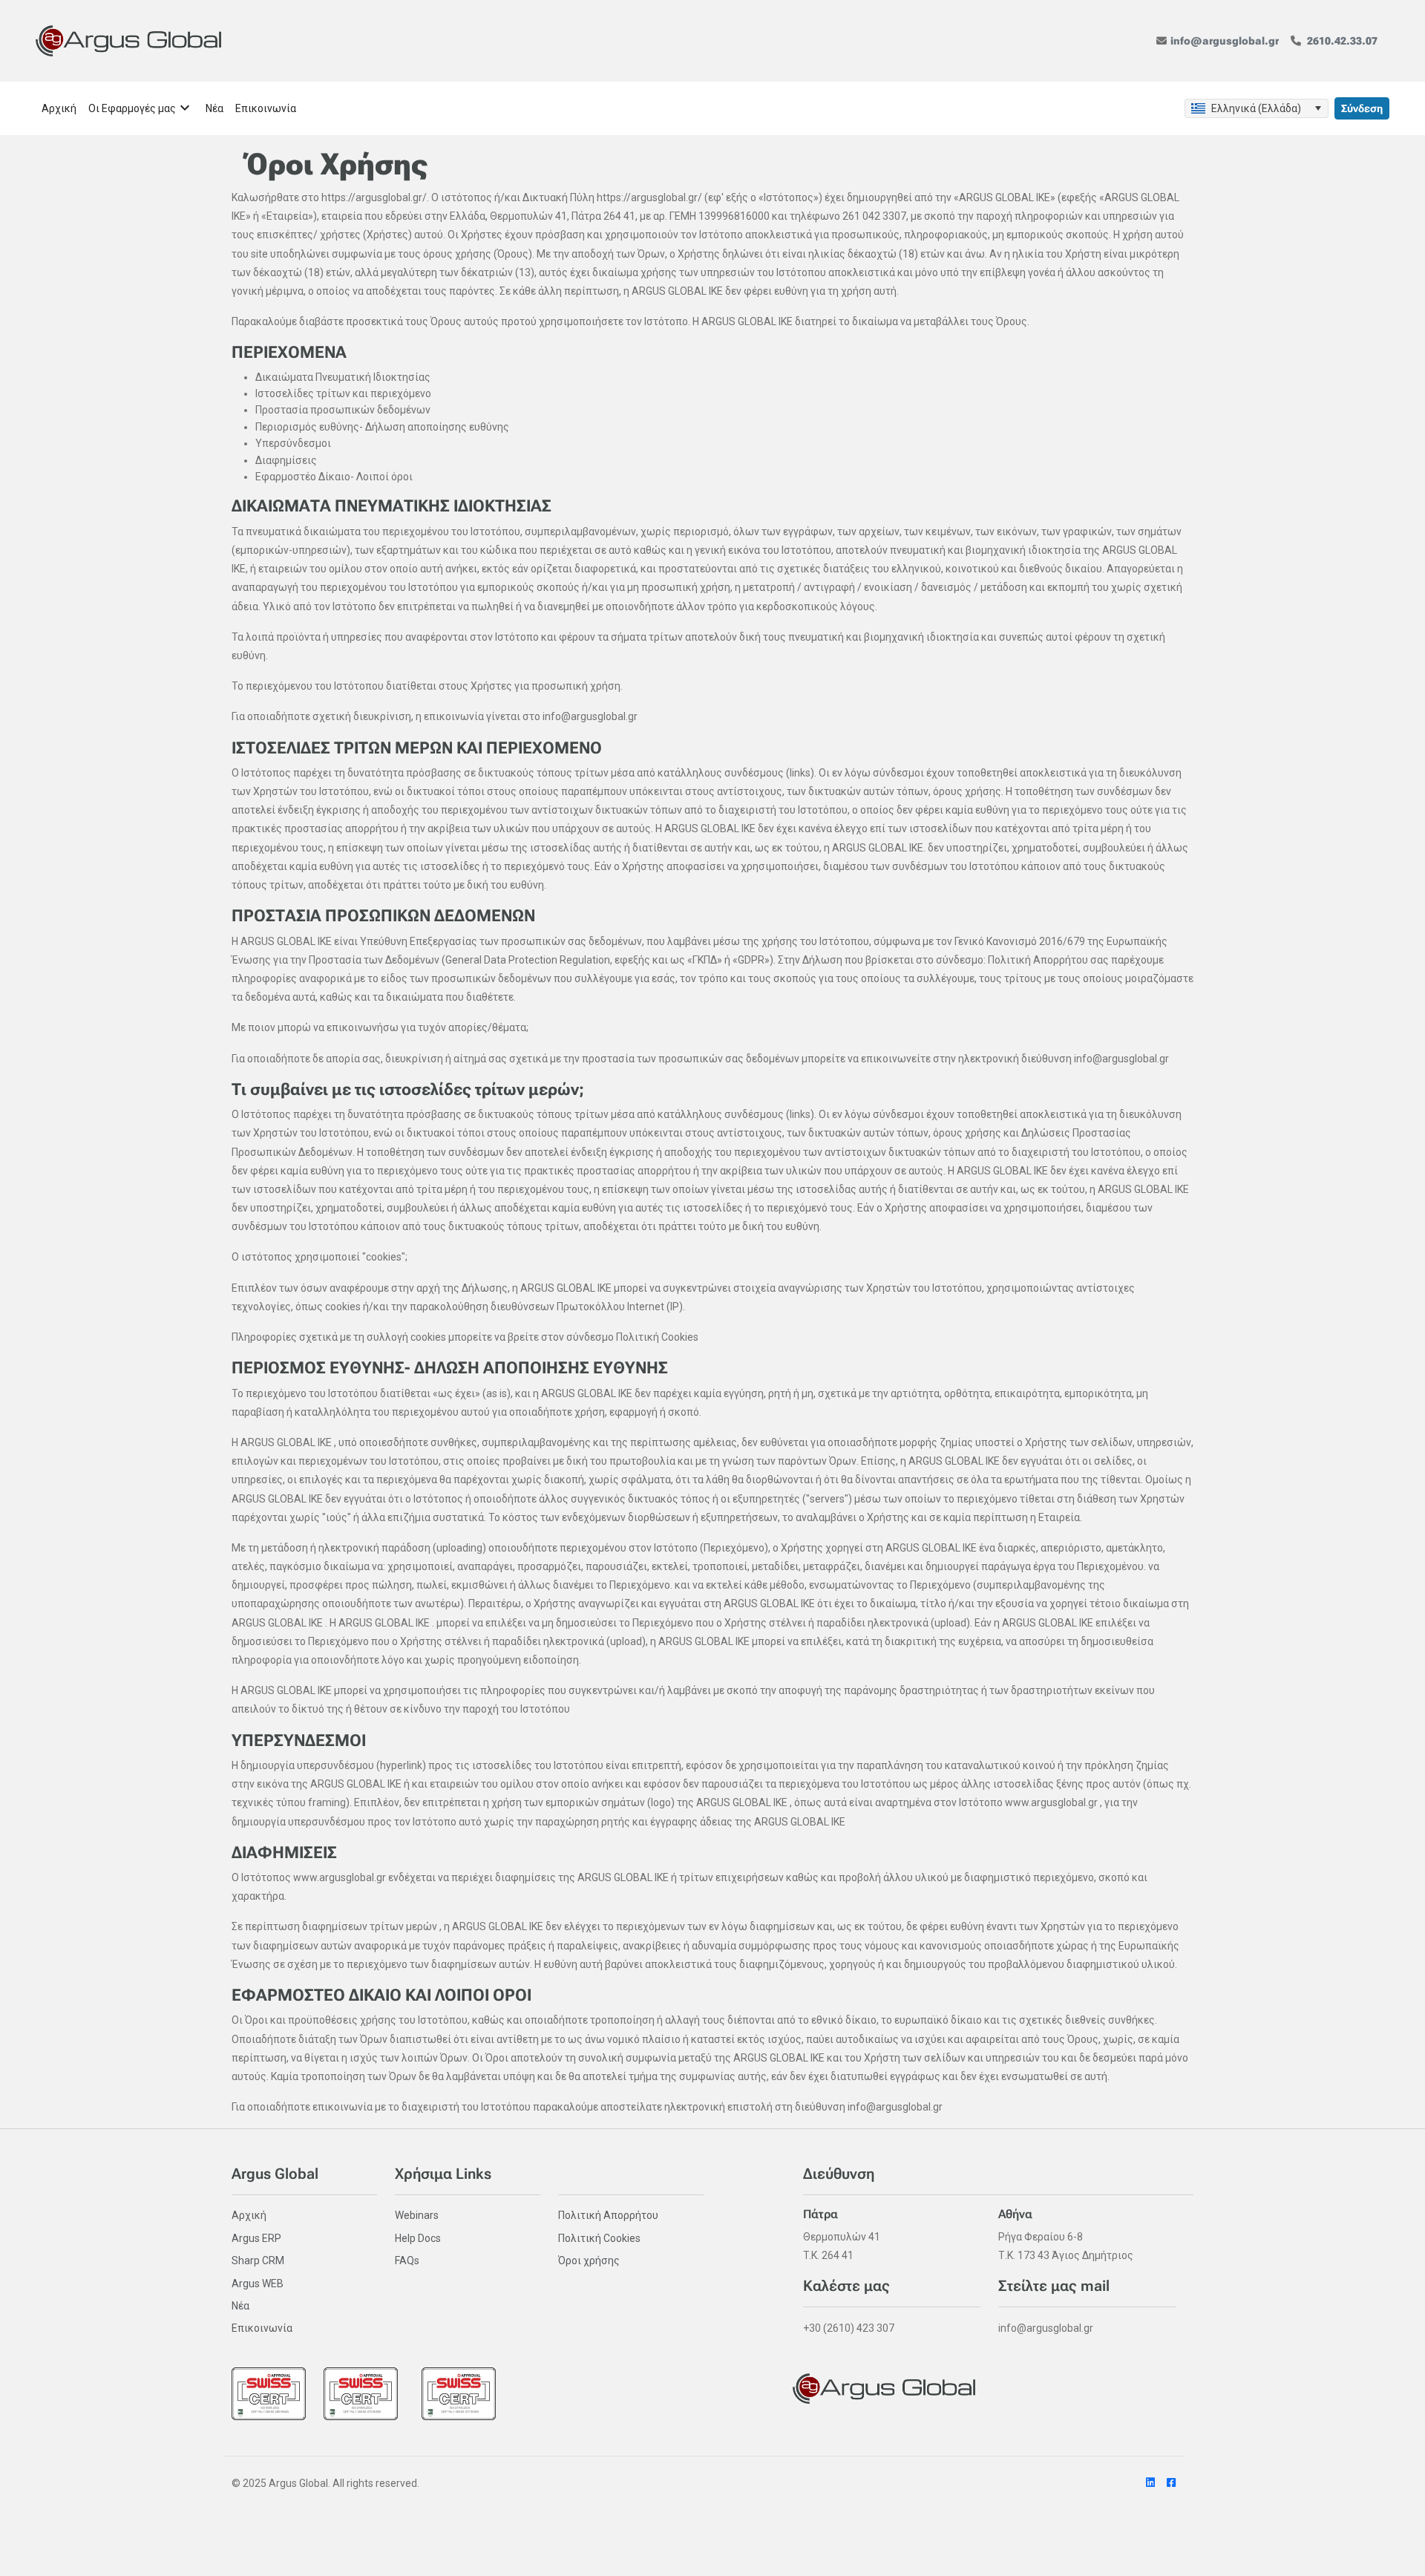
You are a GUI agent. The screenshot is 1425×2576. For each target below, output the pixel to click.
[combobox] (1257, 108)
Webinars (417, 2215)
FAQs (407, 2260)
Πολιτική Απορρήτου (608, 2215)
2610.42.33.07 (1342, 41)
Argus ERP (256, 2238)
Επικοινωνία (262, 2328)
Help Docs (418, 2238)
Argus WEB (258, 2284)
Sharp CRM (258, 2260)
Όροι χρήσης (589, 2260)
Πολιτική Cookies (599, 2238)
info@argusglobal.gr (1225, 41)
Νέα (240, 2306)
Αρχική (249, 2215)
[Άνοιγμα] (1317, 108)
